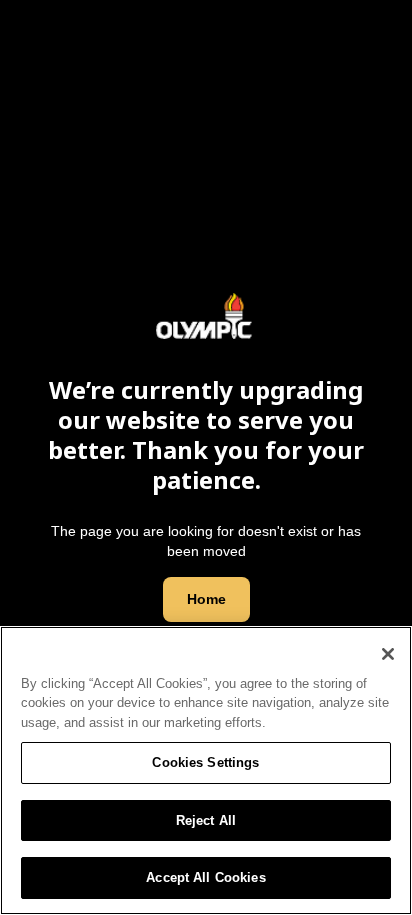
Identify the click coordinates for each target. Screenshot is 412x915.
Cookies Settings (205, 762)
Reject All (206, 820)
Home (206, 599)
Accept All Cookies (205, 877)
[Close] (388, 654)
